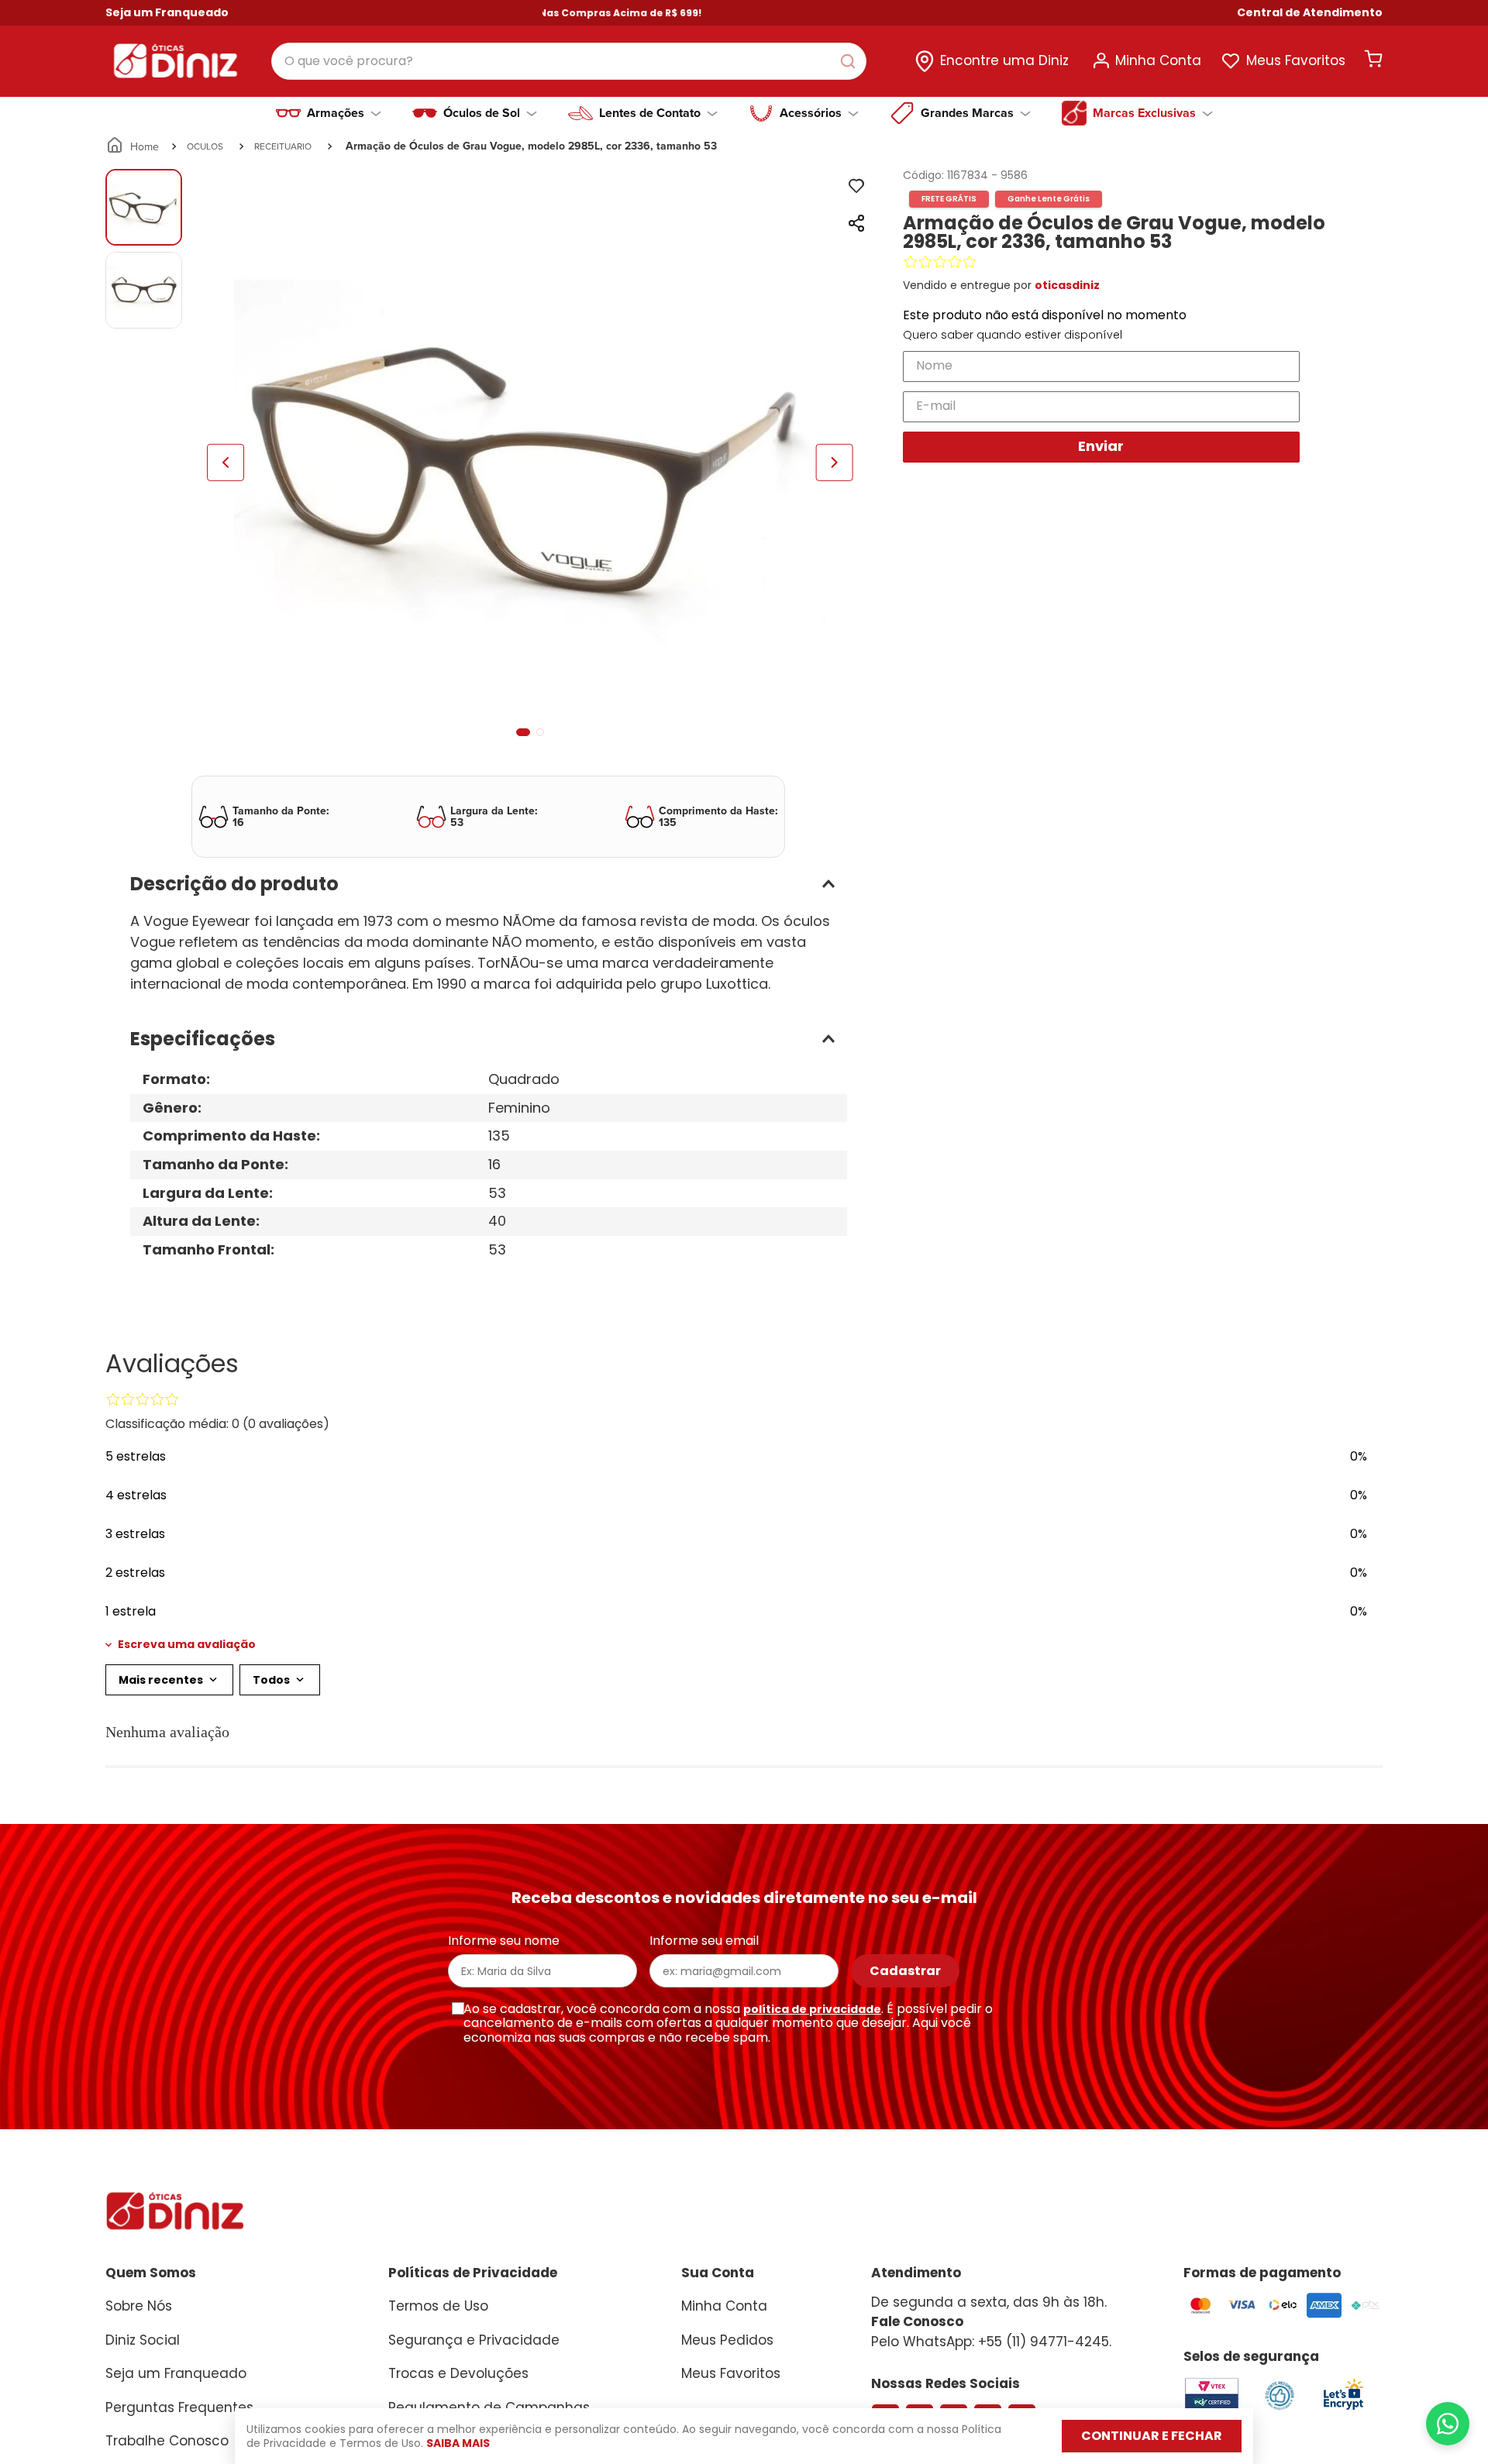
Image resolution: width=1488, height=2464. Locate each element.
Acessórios (811, 113)
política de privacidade (812, 2009)
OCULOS (205, 146)
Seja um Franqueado (167, 12)
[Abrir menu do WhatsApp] (1448, 2424)
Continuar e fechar (1152, 2436)
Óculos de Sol (482, 113)
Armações (336, 113)
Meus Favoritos (1296, 60)
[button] (1310, 13)
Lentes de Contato (650, 113)
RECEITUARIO (283, 146)
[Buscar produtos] (851, 61)
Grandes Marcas (967, 113)
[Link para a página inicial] (134, 146)
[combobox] (569, 61)
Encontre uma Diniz (1004, 60)
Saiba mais (458, 2443)
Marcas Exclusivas (1144, 113)
